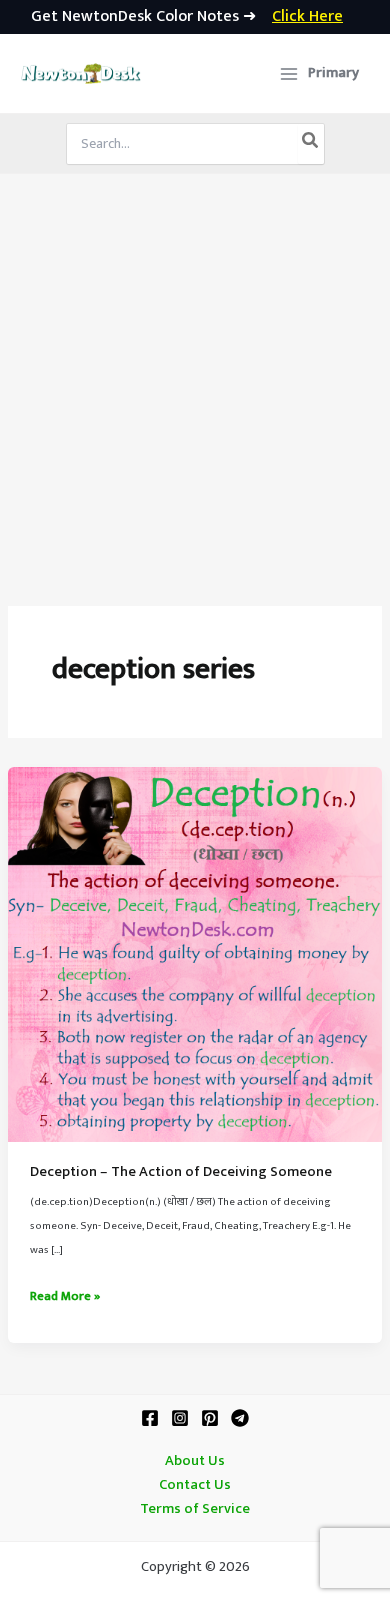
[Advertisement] (195, 379)
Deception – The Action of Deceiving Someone (181, 1172)
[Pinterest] (210, 1418)
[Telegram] (240, 1418)
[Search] (311, 144)
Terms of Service (195, 1509)
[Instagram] (180, 1418)
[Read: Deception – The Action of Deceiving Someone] (195, 954)
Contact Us (195, 1485)
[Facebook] (150, 1418)
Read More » (65, 1297)
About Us (195, 1461)
